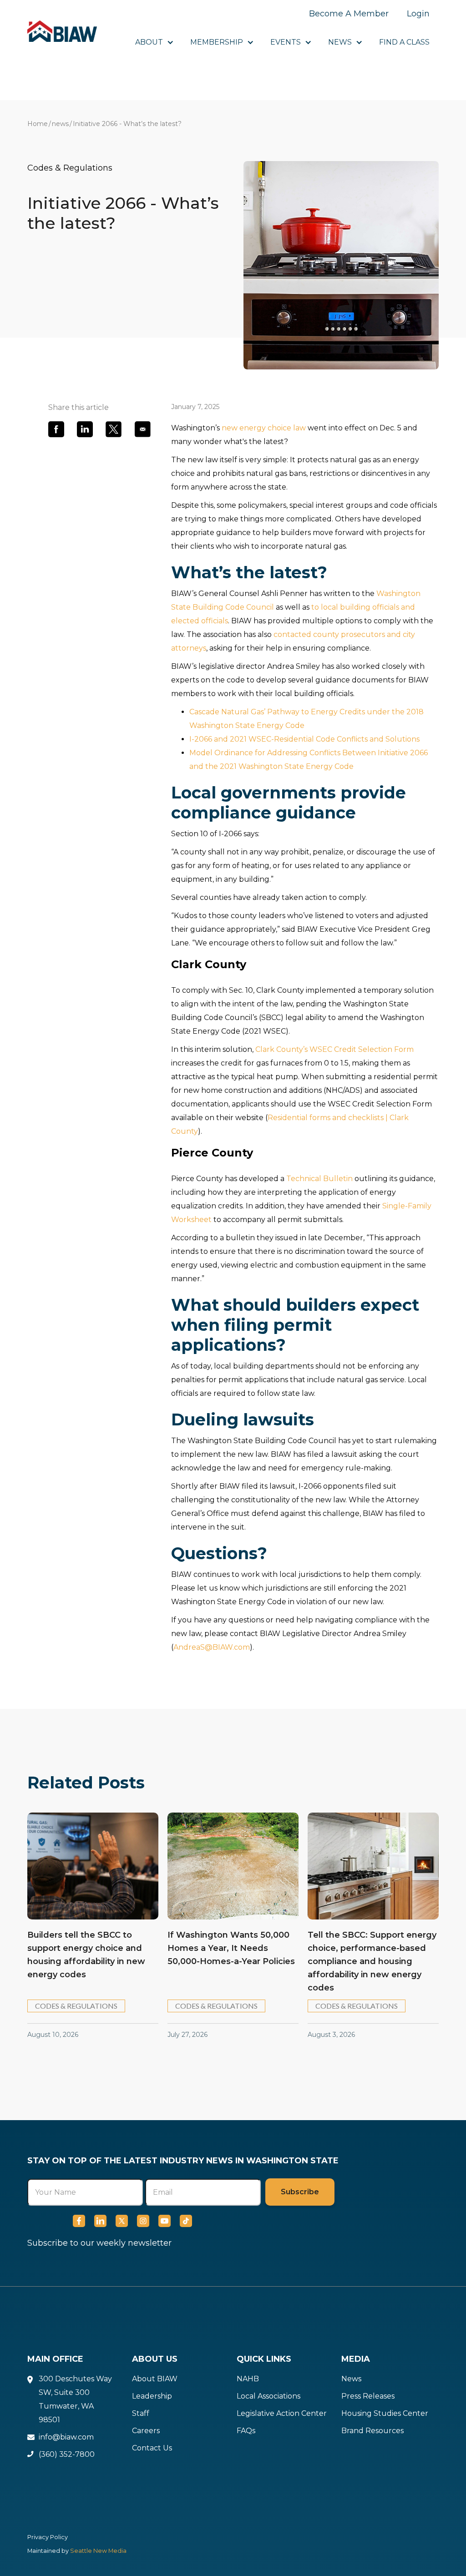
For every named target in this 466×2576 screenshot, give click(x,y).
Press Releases (368, 2396)
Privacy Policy (48, 2537)
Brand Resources (372, 2431)
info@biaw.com (66, 2437)
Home (38, 124)
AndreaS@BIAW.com (212, 1647)
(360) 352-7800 (67, 2454)
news (60, 124)
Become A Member (349, 14)
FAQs (246, 2431)
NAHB (248, 2379)
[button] (154, 42)
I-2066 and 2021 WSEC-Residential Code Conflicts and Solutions (304, 739)
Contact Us (152, 2448)
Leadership (152, 2396)
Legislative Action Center (282, 2413)
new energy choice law (264, 428)
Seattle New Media (98, 2551)
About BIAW (155, 2379)
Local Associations (268, 2396)
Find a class (404, 42)
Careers (146, 2431)
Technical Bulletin (319, 1179)
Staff (141, 2413)
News (351, 2379)
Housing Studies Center (385, 2413)
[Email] (143, 429)
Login (418, 14)
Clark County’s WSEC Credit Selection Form (334, 1049)
